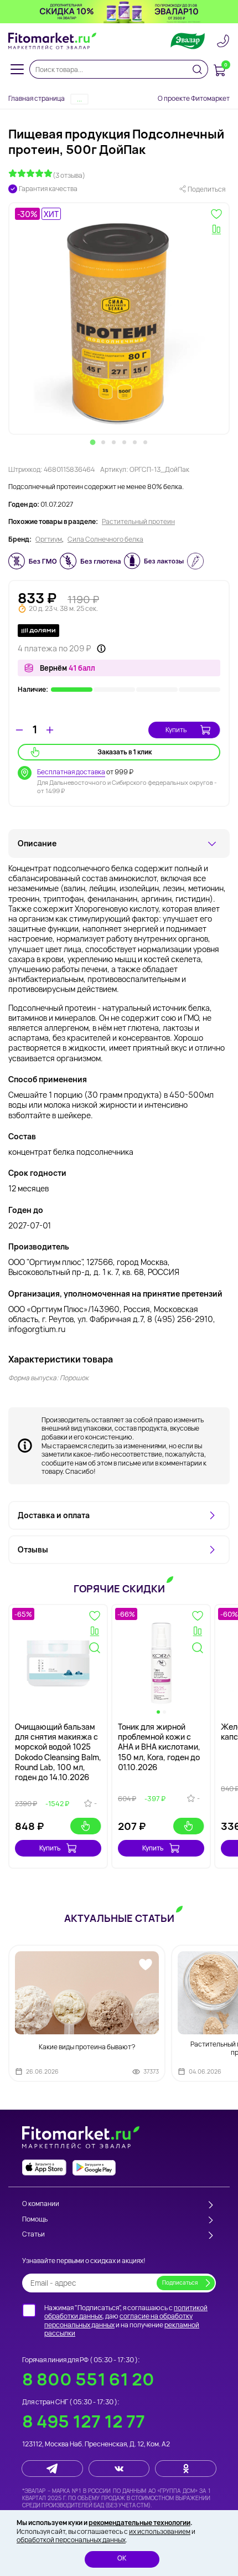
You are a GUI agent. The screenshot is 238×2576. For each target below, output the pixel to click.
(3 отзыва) (69, 175)
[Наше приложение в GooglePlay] (94, 2168)
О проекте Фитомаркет (194, 98)
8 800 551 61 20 (88, 2379)
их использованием (160, 2531)
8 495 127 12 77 (84, 2421)
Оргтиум (49, 539)
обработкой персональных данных (71, 2540)
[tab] (93, 442)
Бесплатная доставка (71, 772)
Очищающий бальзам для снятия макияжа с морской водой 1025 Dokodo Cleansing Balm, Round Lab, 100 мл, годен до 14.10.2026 (58, 1752)
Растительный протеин (138, 522)
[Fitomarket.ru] (53, 41)
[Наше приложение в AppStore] (44, 2168)
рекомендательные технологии (139, 2523)
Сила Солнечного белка (105, 539)
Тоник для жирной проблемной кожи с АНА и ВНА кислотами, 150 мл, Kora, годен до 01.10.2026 (159, 1747)
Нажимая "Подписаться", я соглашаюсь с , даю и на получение (126, 2321)
